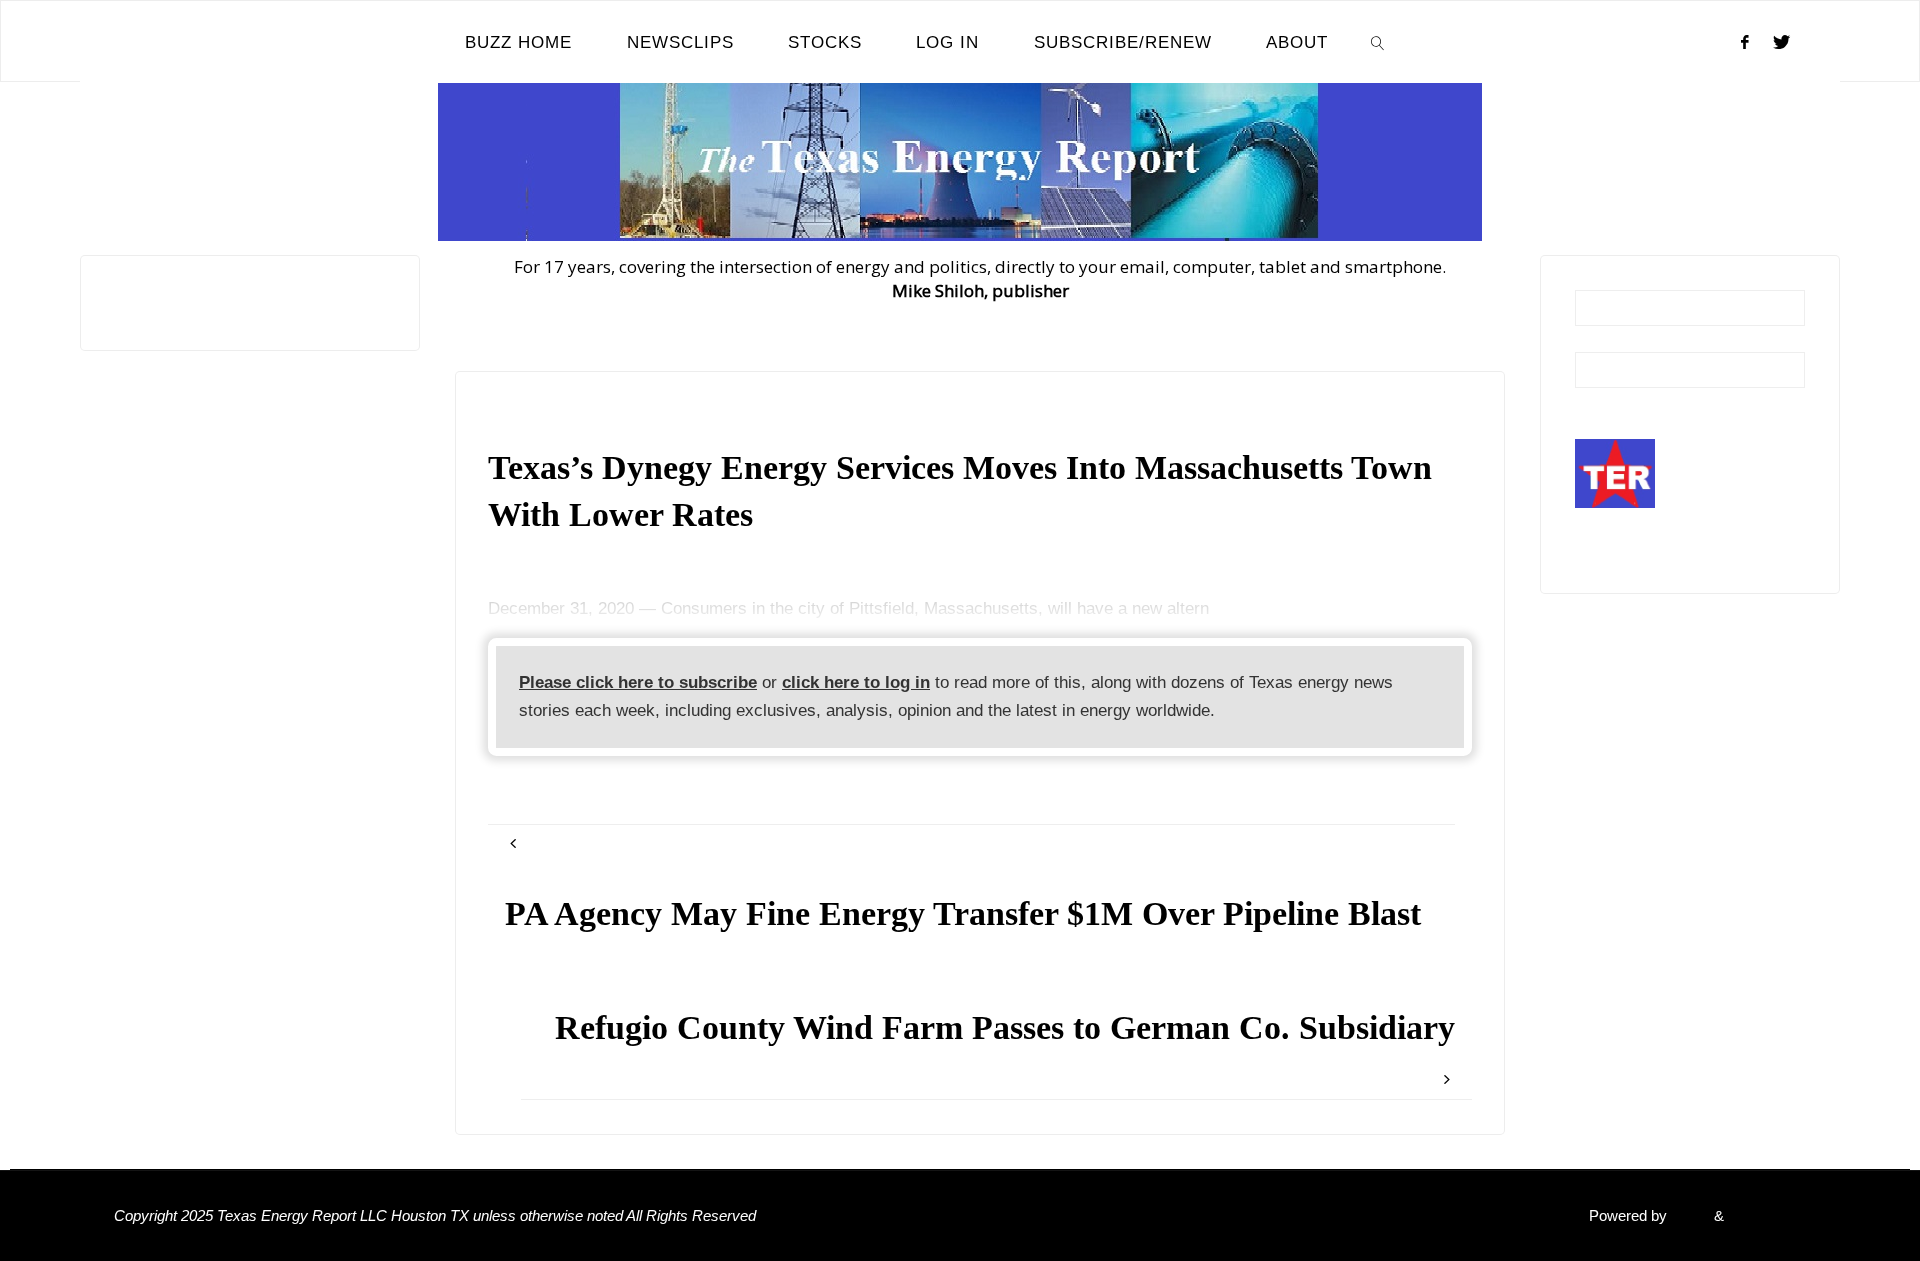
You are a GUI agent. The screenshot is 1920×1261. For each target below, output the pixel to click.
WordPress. (1767, 1215)
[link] (1378, 42)
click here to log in (856, 682)
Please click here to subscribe (638, 682)
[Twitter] (1781, 42)
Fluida (1688, 1215)
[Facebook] (1745, 42)
